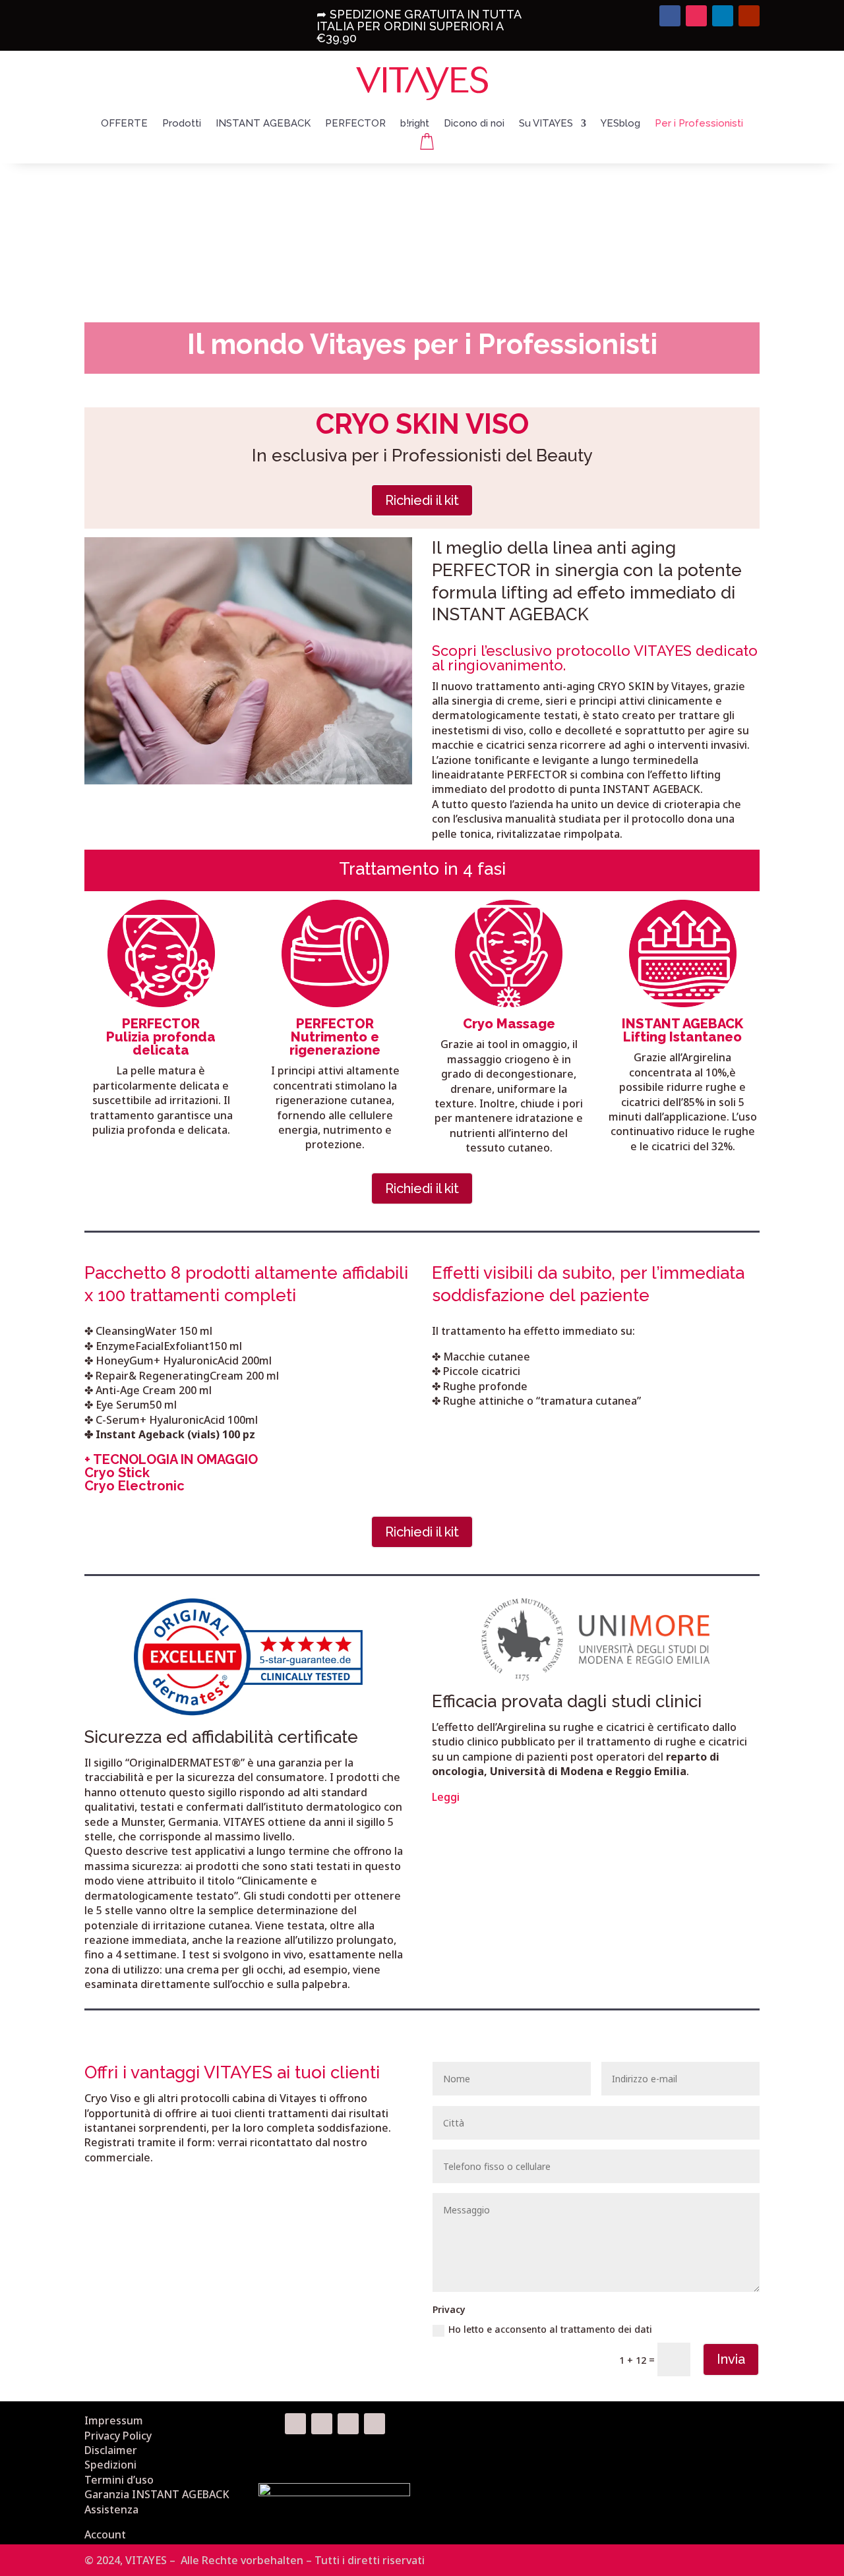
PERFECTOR (355, 124)
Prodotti (182, 124)
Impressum (114, 2420)
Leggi (446, 1797)
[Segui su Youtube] (749, 16)
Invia (731, 2359)
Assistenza (111, 2509)
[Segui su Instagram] (696, 16)
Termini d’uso (119, 2480)
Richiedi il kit (422, 500)
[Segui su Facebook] (670, 16)
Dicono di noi (474, 124)
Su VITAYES (546, 124)
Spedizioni (110, 2465)
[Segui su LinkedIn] (723, 16)
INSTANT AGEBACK (263, 124)
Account (105, 2534)
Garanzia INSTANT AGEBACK (157, 2494)
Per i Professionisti (699, 124)
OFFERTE (124, 124)
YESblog (620, 124)
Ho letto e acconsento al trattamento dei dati (550, 2329)
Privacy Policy (118, 2436)
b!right (415, 124)
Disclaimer (111, 2450)
